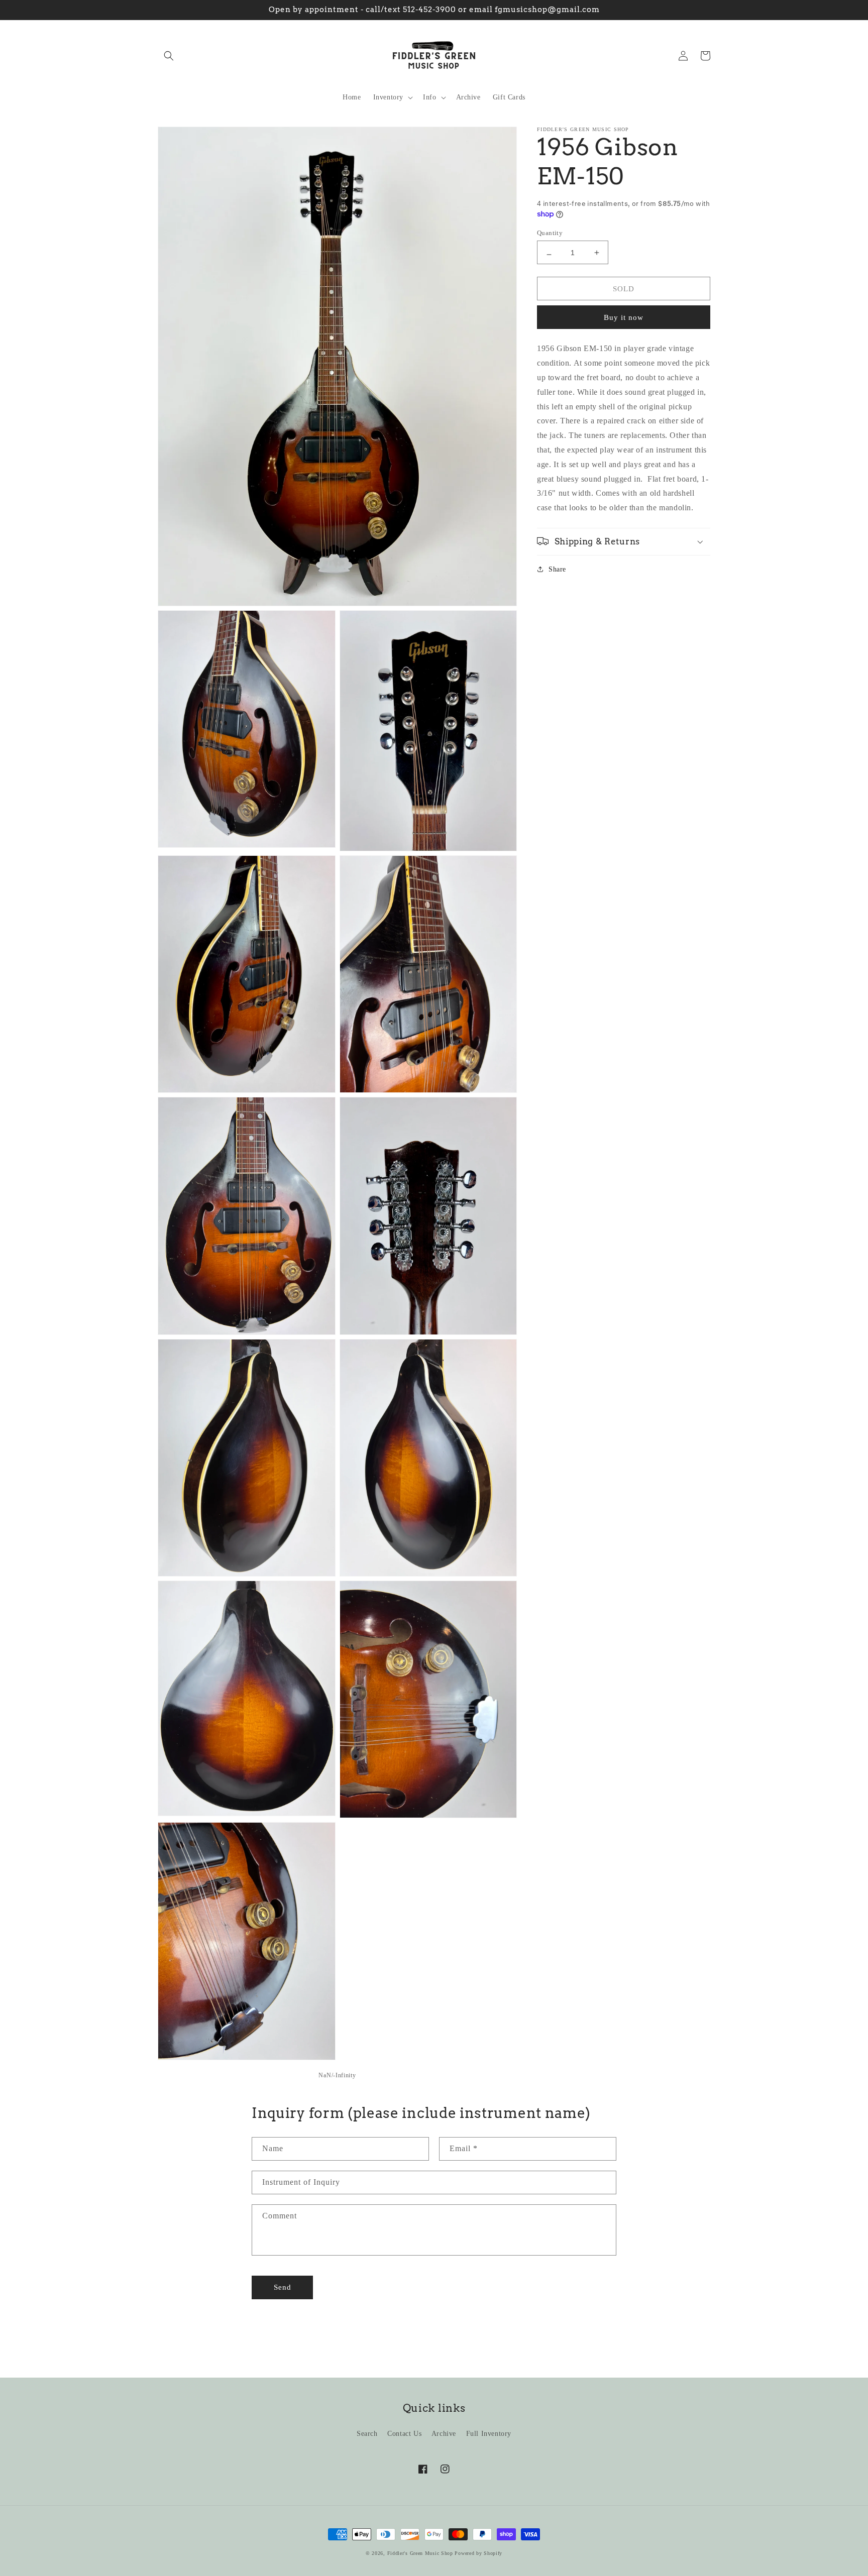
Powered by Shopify (478, 2553)
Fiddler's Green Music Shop (420, 2553)
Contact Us (404, 2434)
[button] (169, 56)
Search (367, 2434)
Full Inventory (489, 2434)
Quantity (550, 232)
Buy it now (624, 317)
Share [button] (557, 569)
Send (283, 2287)
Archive (444, 2434)
